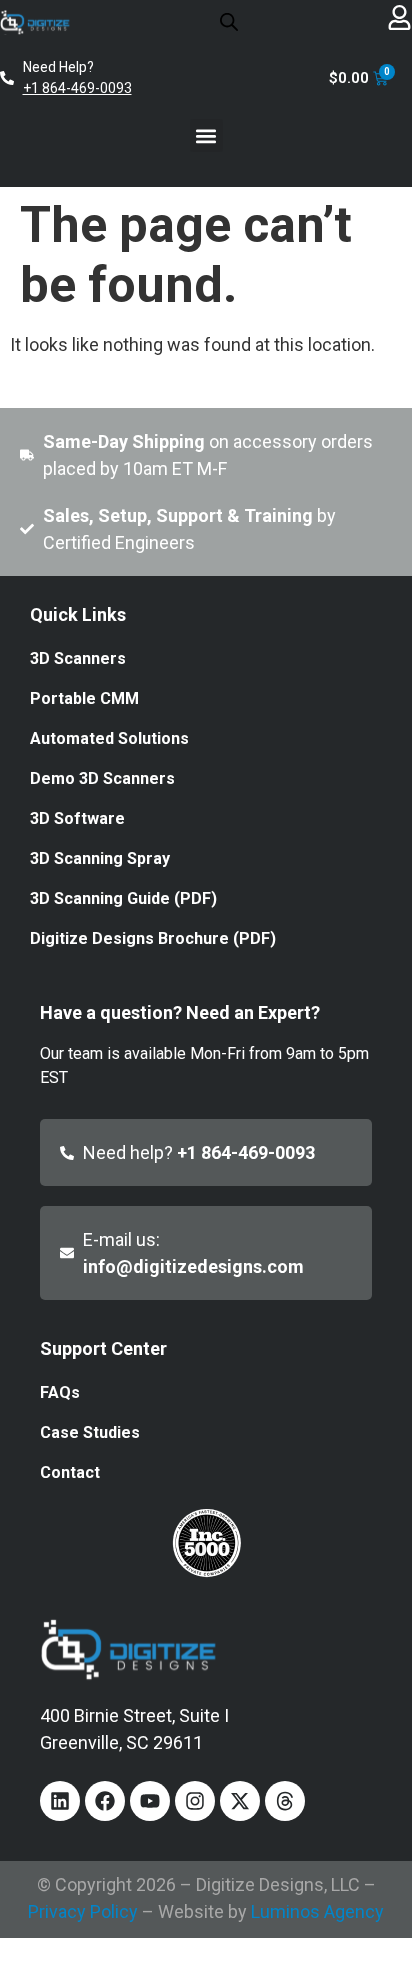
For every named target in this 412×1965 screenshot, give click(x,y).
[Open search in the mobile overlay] (229, 21)
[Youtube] (150, 1801)
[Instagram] (195, 1801)
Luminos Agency (317, 1911)
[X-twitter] (240, 1801)
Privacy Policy (83, 1911)
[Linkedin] (60, 1801)
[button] (206, 135)
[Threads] (285, 1801)
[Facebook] (105, 1801)
